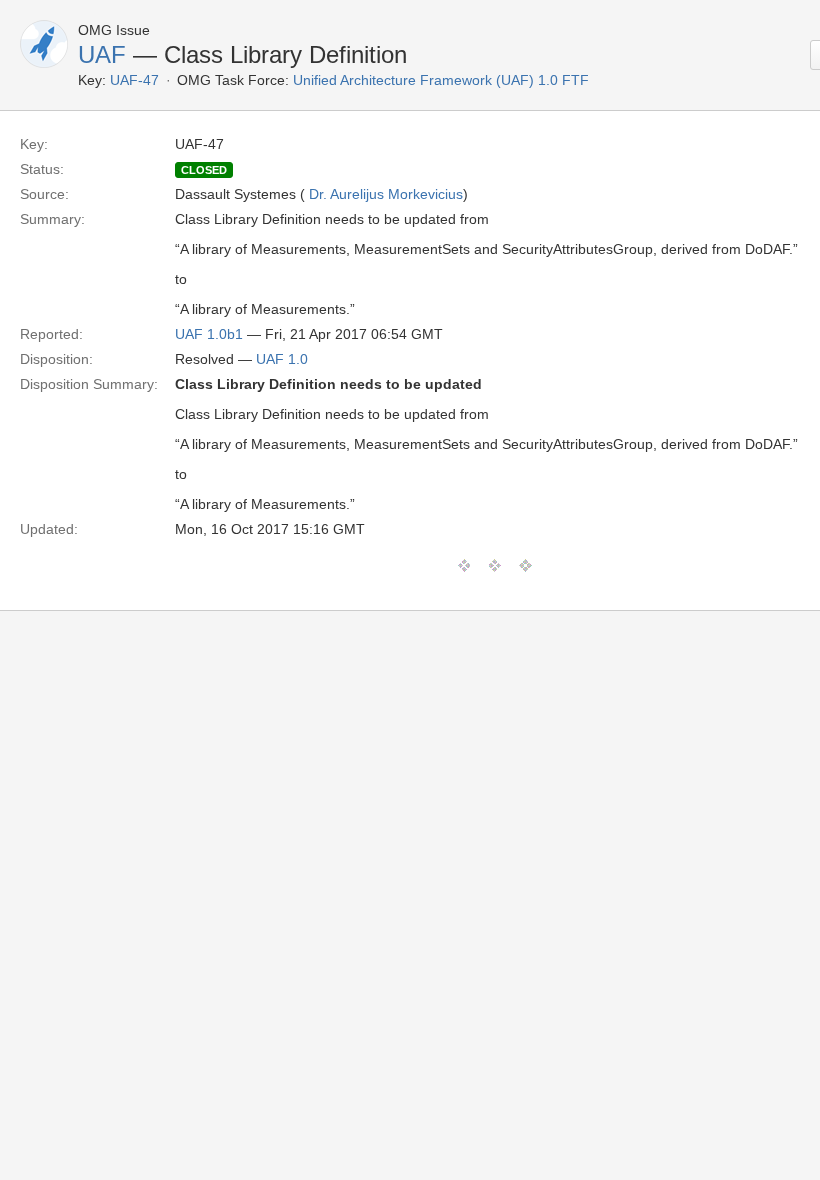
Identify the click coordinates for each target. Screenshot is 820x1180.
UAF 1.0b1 (209, 334)
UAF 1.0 (282, 359)
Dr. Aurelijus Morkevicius (386, 194)
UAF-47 (134, 80)
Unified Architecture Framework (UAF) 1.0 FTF (441, 80)
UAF (102, 54)
